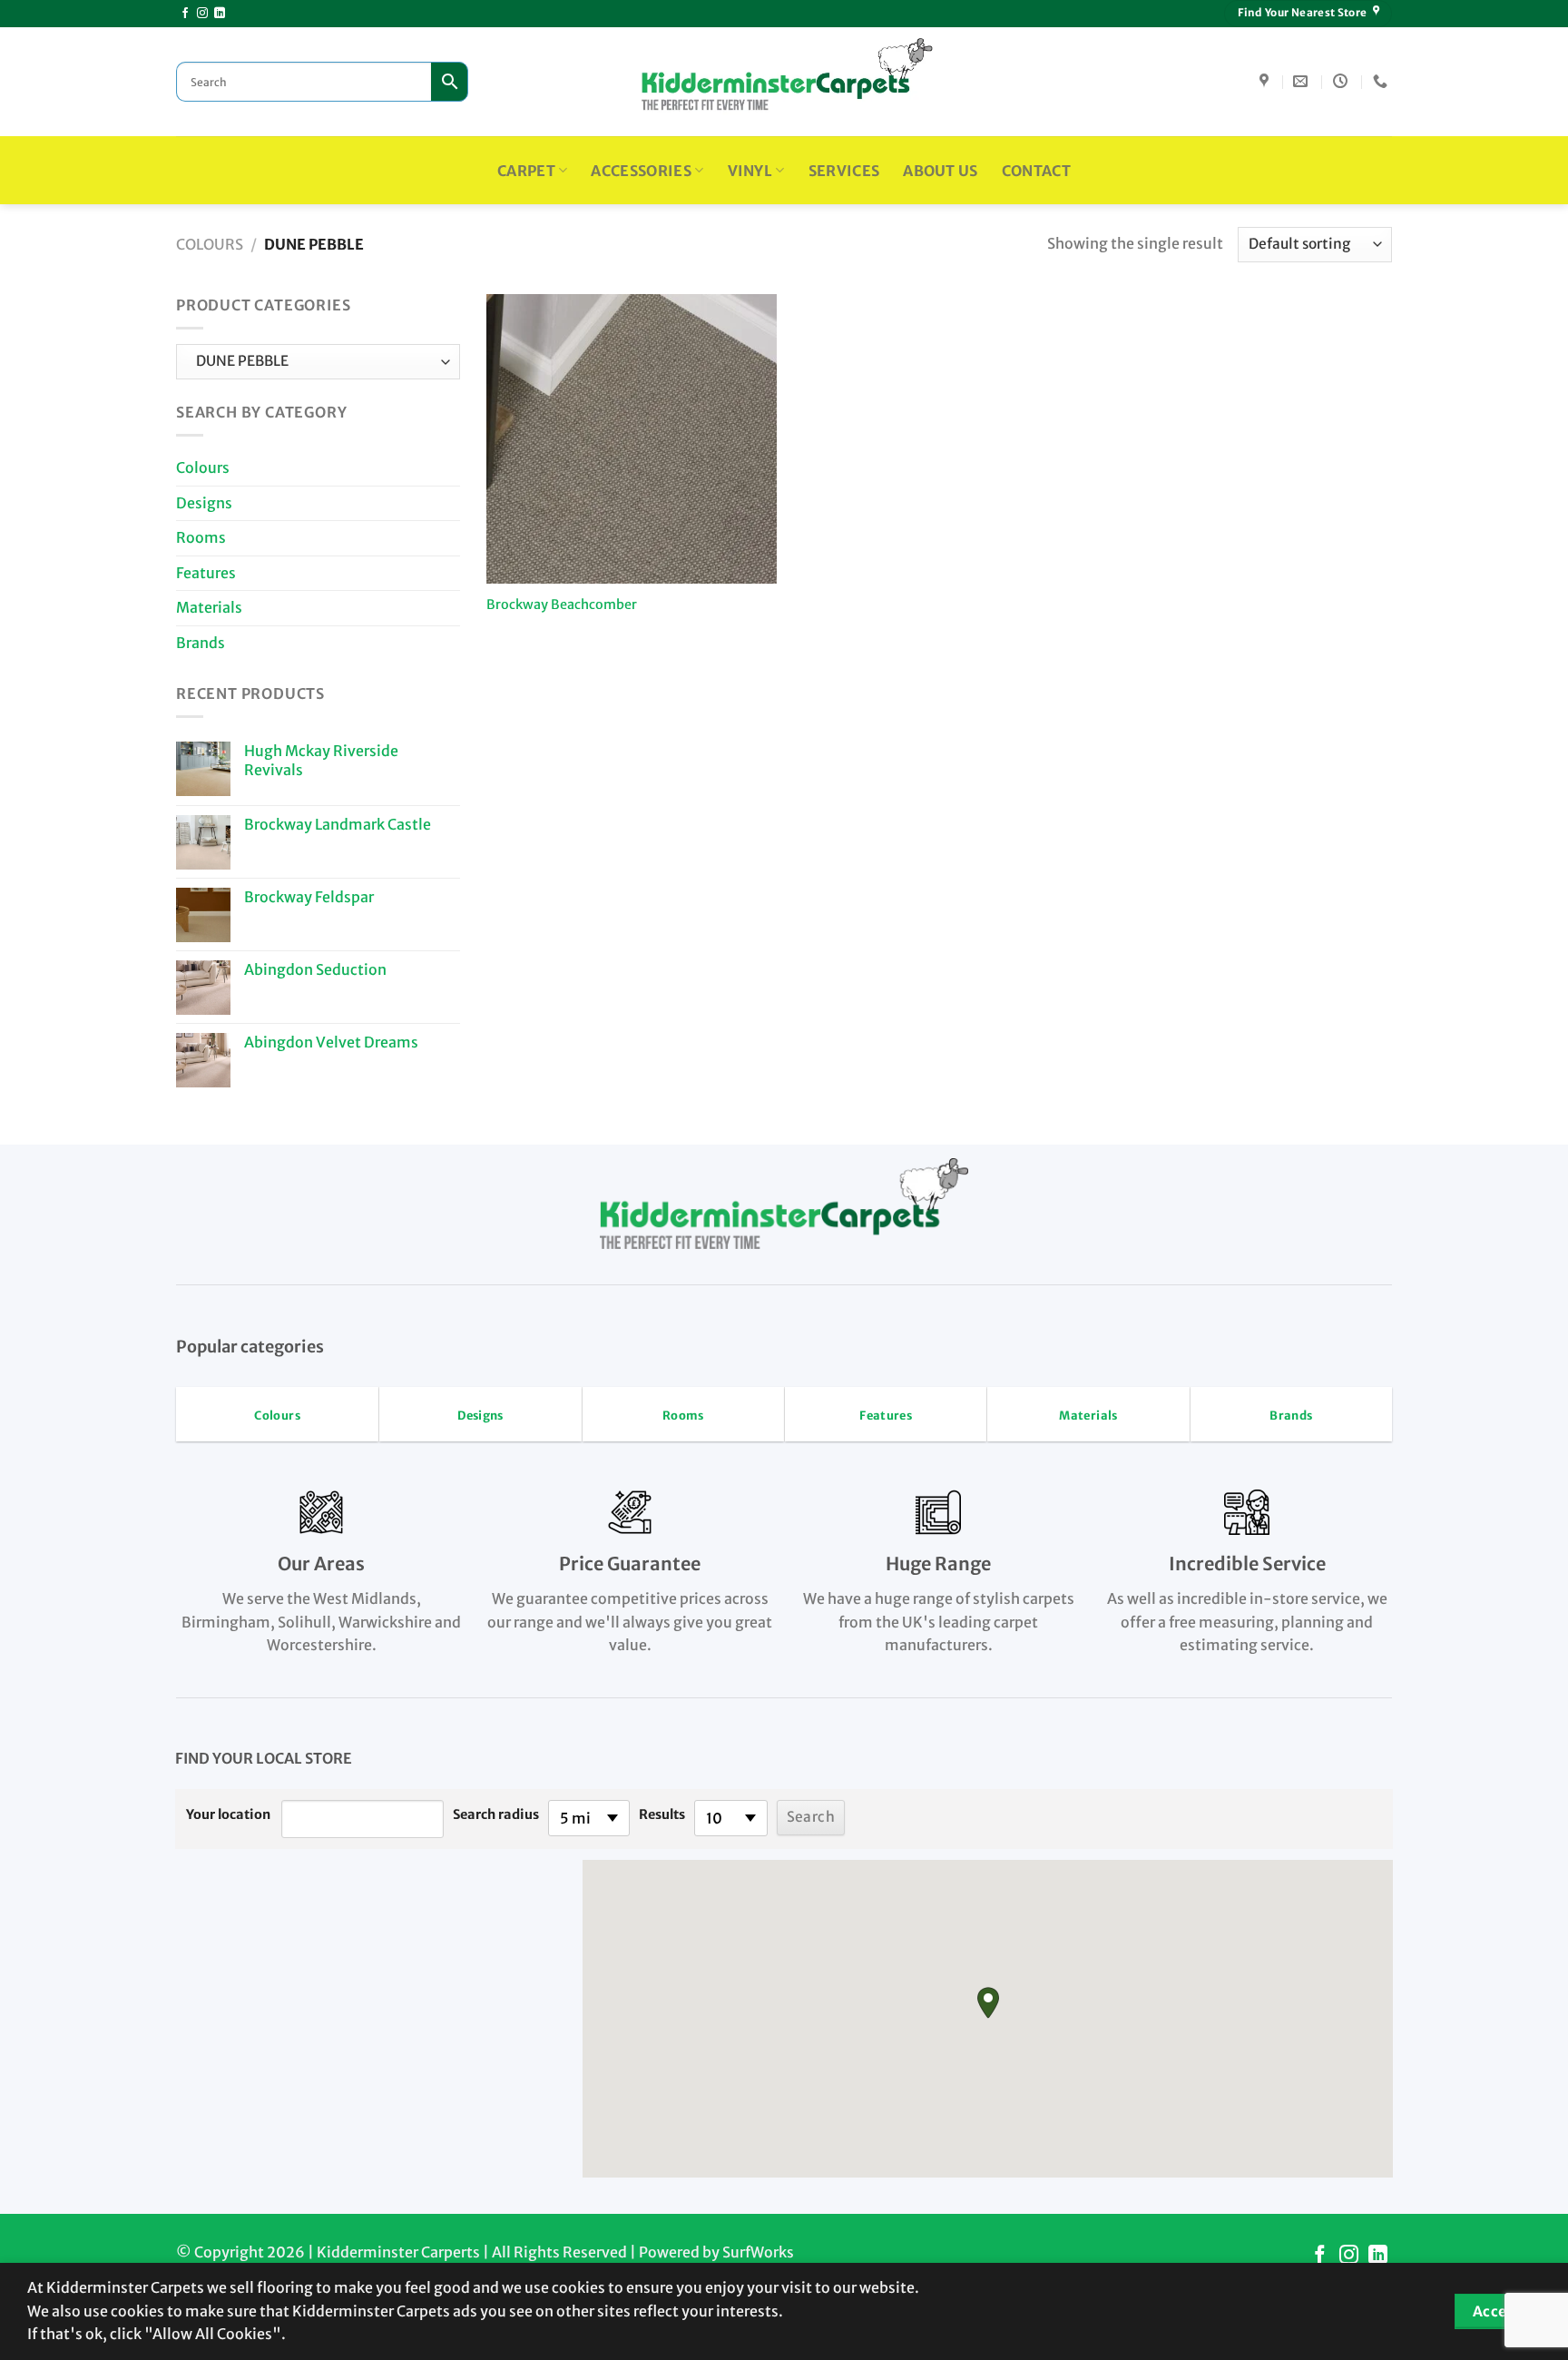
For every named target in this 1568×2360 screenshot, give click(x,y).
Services (844, 171)
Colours (210, 244)
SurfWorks (758, 2252)
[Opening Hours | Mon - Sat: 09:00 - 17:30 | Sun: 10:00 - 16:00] (1343, 81)
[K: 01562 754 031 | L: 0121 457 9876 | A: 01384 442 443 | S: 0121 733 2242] (1382, 81)
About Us (941, 171)
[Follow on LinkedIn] (220, 14)
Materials (209, 607)
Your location (228, 1814)
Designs (204, 503)
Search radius (496, 1814)
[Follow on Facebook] (185, 14)
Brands (201, 643)
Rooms (201, 537)
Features (206, 573)
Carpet (526, 171)
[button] (988, 2003)
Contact (1036, 171)
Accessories (641, 171)
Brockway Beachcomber (562, 605)
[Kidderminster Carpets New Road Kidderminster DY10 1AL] (1266, 81)
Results (662, 1814)
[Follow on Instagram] (202, 14)
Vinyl (750, 171)
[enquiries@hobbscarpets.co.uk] (1303, 81)
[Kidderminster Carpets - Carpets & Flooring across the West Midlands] (784, 82)
